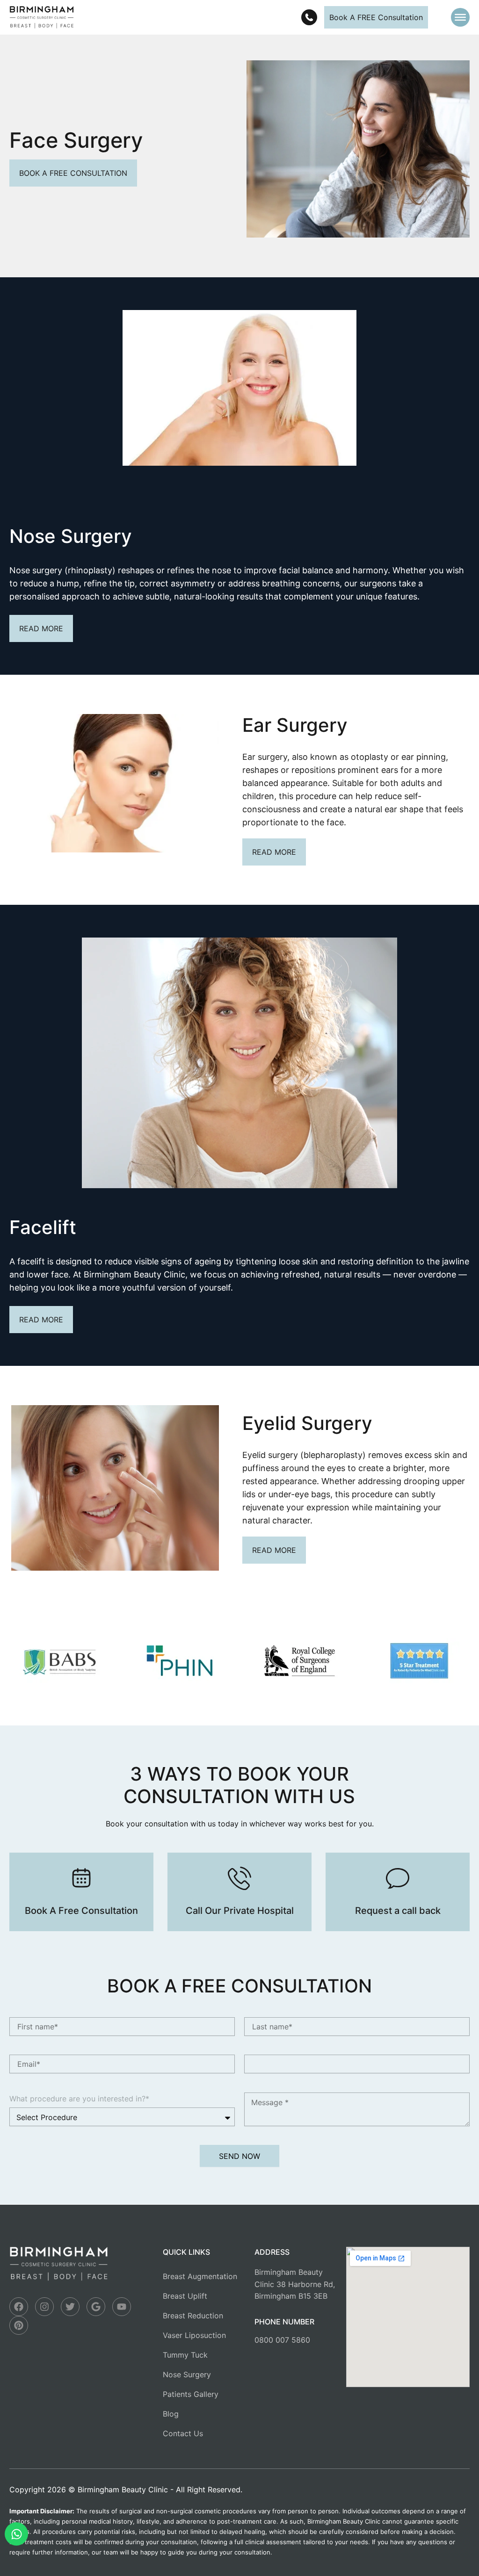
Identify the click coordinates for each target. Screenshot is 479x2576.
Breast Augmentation (200, 2276)
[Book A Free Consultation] (81, 1878)
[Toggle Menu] (460, 17)
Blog (171, 2414)
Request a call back (398, 1911)
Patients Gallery (191, 2394)
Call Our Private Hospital (240, 1911)
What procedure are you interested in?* (79, 2099)
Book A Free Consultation (81, 1911)
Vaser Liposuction (194, 2335)
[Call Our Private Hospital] (239, 1878)
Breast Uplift (185, 2296)
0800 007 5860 (282, 2340)
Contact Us (183, 2433)
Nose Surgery (187, 2374)
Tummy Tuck (185, 2355)
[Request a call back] (398, 1878)
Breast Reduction (193, 2316)
